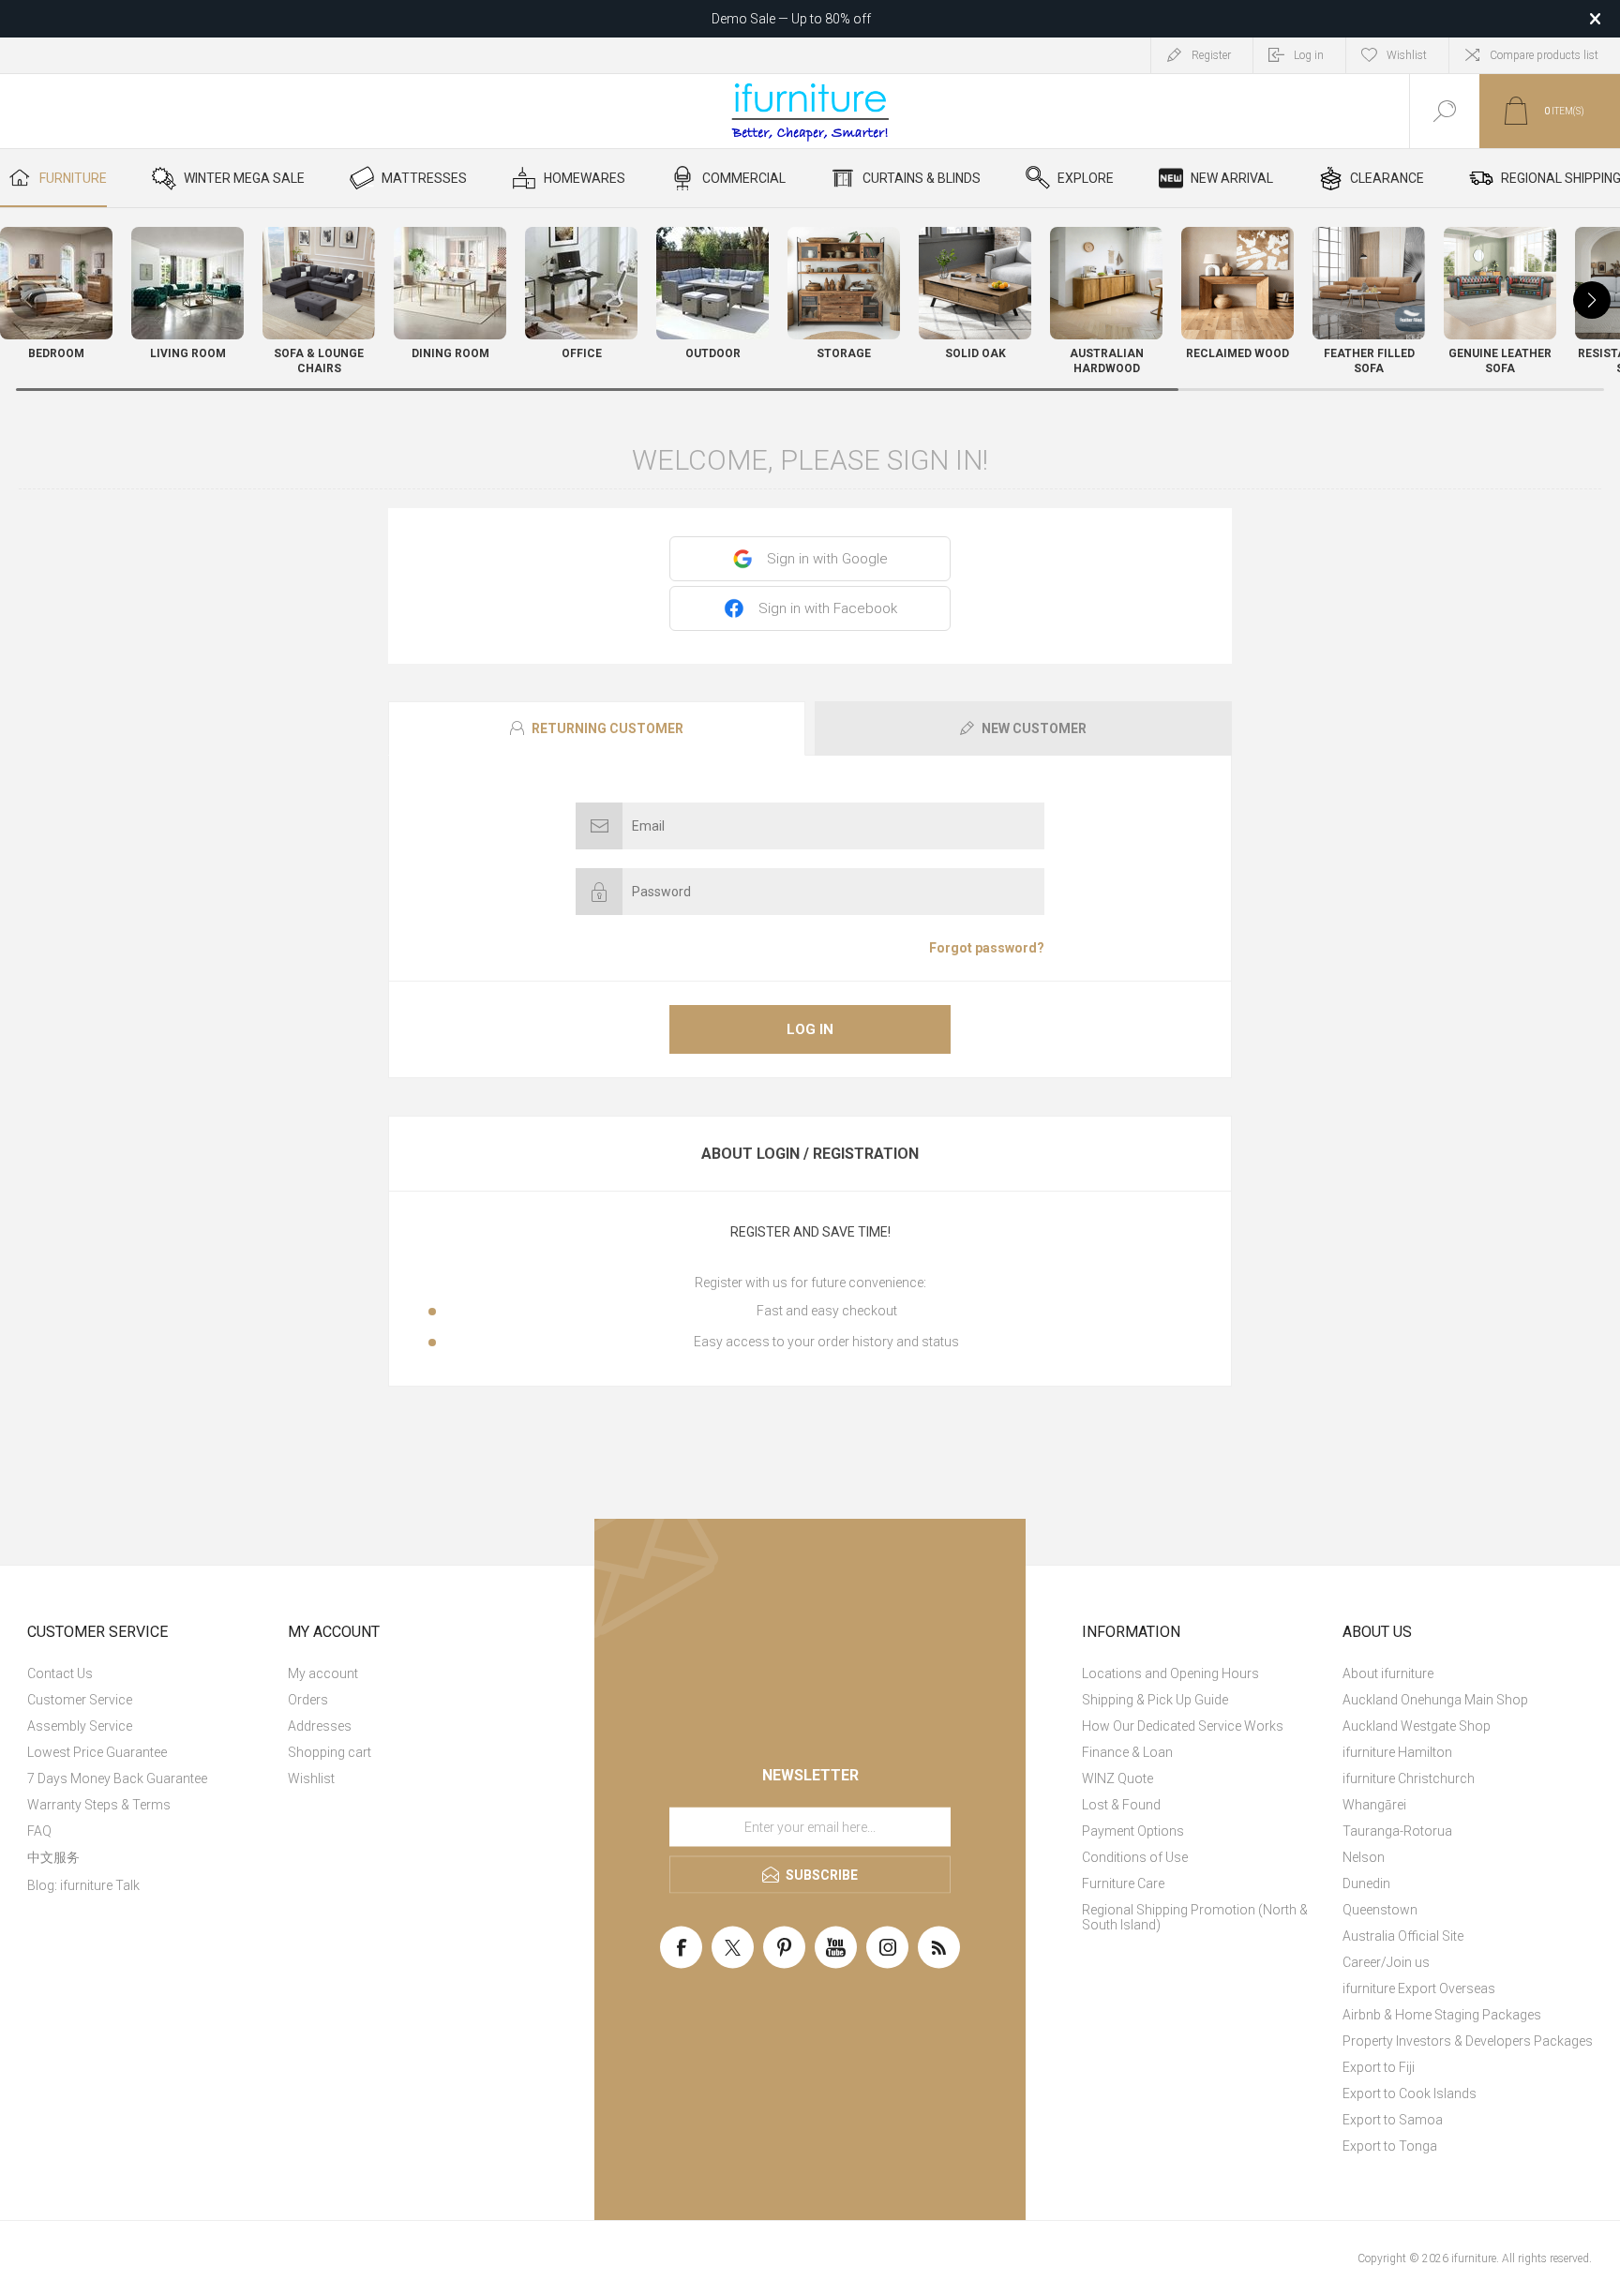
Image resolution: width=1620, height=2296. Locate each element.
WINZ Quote (1117, 1778)
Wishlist (311, 1778)
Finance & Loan (1127, 1752)
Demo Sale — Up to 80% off (791, 19)
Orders (308, 1700)
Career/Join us (1386, 1962)
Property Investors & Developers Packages (1468, 2041)
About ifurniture (1388, 1673)
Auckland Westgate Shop (1417, 1726)
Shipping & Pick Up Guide (1155, 1700)
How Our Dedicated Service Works (1183, 1726)
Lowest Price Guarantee (97, 1752)
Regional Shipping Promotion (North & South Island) (1195, 1917)
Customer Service (80, 1700)
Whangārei (1374, 1805)
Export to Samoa (1393, 2120)
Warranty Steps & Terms (99, 1805)
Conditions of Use (1135, 1857)
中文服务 (53, 1857)
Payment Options (1133, 1831)
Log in (810, 1029)
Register (1211, 55)
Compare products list (1544, 55)
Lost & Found (1121, 1805)
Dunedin (1366, 1883)
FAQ (39, 1831)
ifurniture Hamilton (1397, 1752)
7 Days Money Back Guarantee (117, 1778)
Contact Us (60, 1673)
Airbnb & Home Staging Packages (1442, 2015)
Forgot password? (987, 948)
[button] (1592, 300)
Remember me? (641, 948)
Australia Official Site (1403, 1936)
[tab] (599, 728)
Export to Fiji (1379, 2067)
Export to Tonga (1390, 2146)
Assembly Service (80, 1726)
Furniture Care (1123, 1883)
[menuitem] (155, 1673)
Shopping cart (330, 1752)
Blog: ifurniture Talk (83, 1885)
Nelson (1364, 1857)
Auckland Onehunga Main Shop (1435, 1700)
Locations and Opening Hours (1170, 1673)
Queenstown (1380, 1910)
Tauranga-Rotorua (1397, 1831)
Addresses (320, 1726)
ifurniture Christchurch (1409, 1778)
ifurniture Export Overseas (1419, 1988)
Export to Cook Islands (1410, 2093)
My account (323, 1673)
